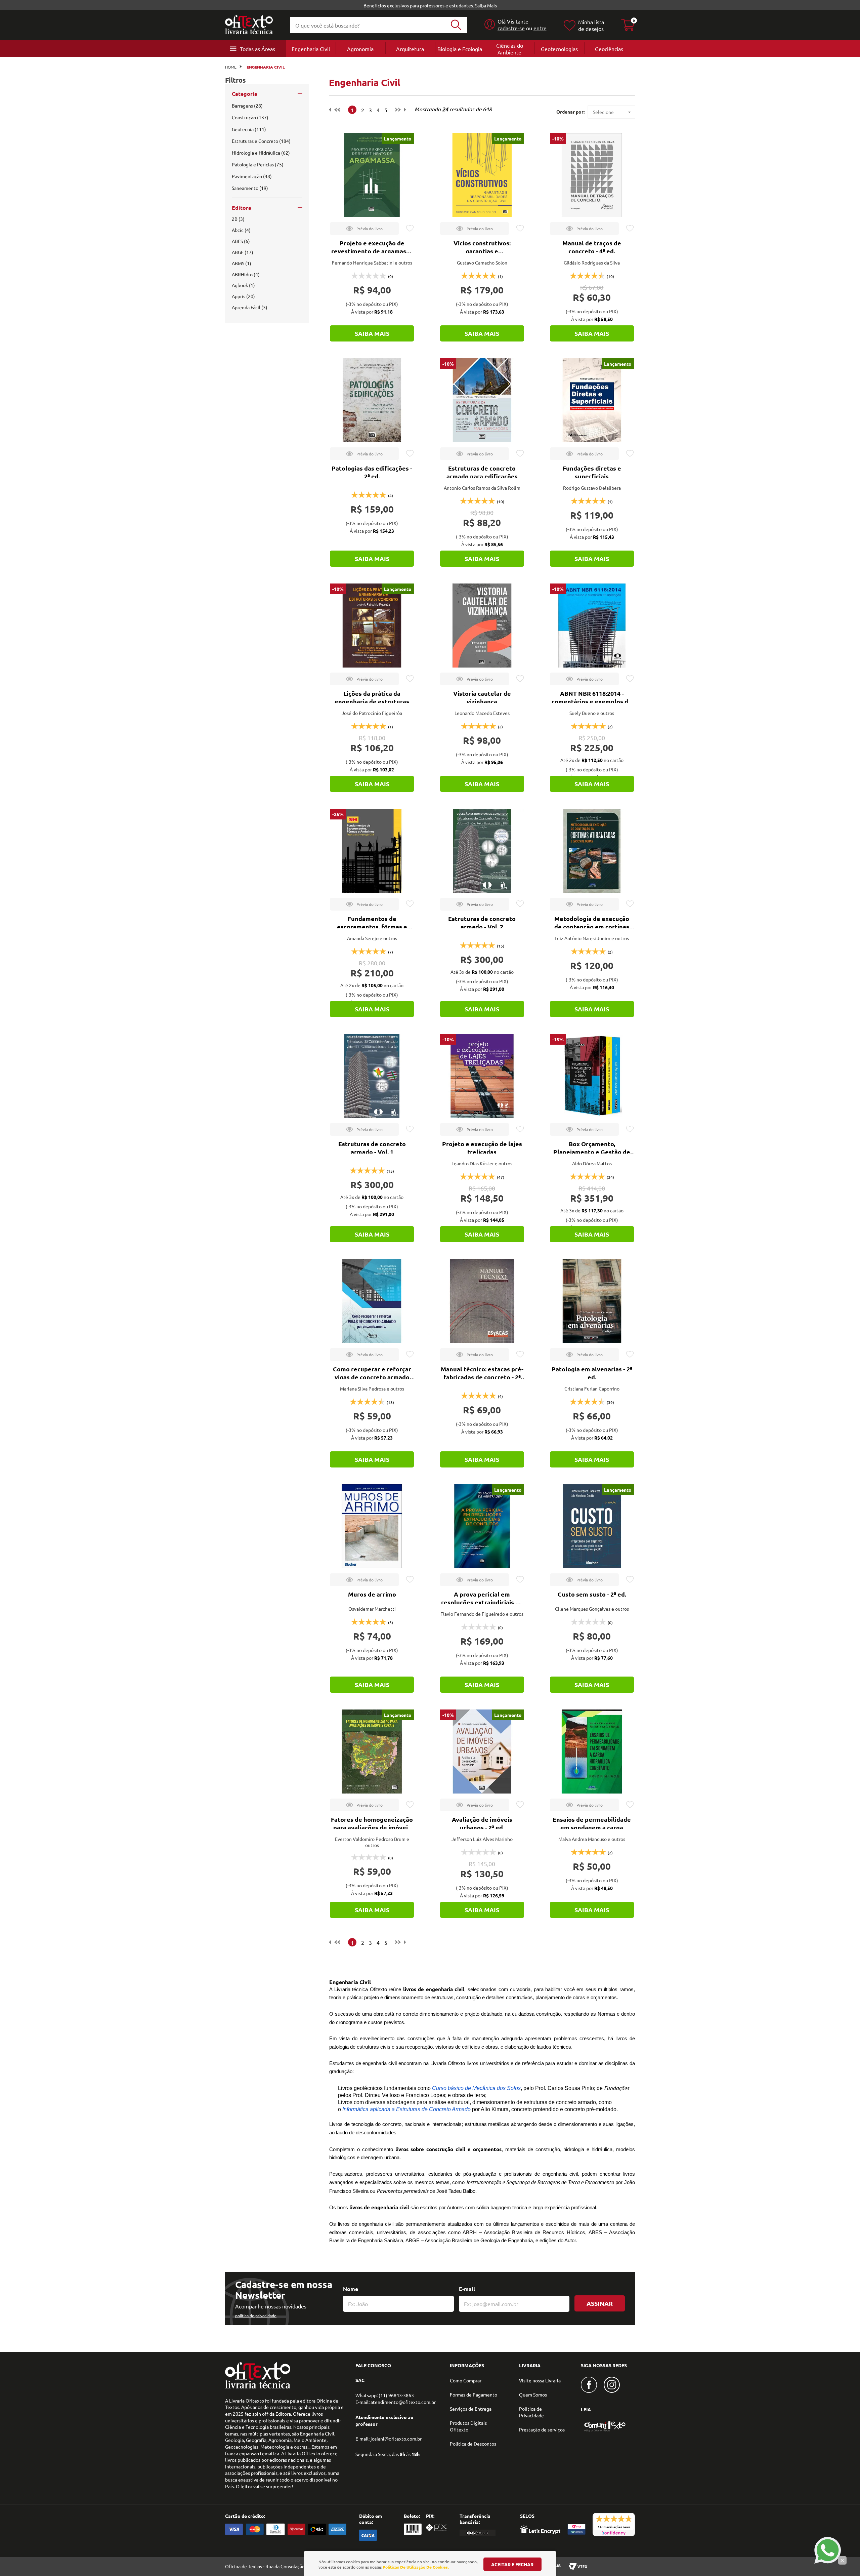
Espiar (364, 229)
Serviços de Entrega (471, 2409)
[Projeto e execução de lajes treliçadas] (482, 1076)
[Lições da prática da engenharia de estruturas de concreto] (372, 626)
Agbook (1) (243, 285)
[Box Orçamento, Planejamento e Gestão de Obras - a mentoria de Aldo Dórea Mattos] (592, 1076)
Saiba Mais (486, 5)
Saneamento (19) (250, 188)
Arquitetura (410, 49)
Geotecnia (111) (249, 129)
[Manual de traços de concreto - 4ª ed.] (592, 175)
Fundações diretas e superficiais (592, 472)
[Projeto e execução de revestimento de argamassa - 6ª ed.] (372, 175)
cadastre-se (511, 28)
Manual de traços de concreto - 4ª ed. (592, 247)
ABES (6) (241, 241)
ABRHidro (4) (246, 274)
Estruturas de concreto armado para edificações (482, 472)
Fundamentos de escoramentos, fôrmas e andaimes (372, 927)
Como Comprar (466, 2380)
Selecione (603, 112)
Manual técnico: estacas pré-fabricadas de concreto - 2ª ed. (482, 1377)
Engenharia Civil (311, 49)
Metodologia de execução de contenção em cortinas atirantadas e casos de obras (592, 927)
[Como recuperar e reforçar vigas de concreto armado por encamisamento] (372, 1301)
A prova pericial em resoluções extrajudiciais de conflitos (482, 1602)
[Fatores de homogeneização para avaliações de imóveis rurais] (372, 1752)
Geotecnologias (559, 49)
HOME (231, 67)
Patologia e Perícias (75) (258, 164)
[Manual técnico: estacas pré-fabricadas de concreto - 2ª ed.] (482, 1301)
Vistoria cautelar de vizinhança (482, 697)
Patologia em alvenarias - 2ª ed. (592, 1373)
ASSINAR (600, 2303)
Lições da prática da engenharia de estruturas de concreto (372, 701)
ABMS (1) (242, 263)
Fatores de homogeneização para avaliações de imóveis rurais (372, 1827)
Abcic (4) (241, 230)
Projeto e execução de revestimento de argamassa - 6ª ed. (372, 251)
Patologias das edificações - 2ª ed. (372, 472)
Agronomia (360, 49)
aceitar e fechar (512, 2564)
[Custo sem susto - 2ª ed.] (592, 1526)
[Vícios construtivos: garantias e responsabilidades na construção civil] (482, 175)
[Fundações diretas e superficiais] (592, 400)
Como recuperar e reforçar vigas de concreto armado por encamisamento (372, 1377)
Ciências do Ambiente (510, 49)
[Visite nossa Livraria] (258, 2387)
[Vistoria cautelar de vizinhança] (482, 626)
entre (540, 28)
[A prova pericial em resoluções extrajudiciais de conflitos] (482, 1526)
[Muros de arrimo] (372, 1526)
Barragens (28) (247, 106)
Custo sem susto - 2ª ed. (592, 1594)
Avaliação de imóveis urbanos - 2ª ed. (482, 1823)
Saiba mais (372, 333)
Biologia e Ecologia (460, 49)
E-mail (467, 2289)
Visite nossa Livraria (540, 2380)
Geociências (609, 49)
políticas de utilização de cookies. (416, 2567)
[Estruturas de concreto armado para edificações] (482, 400)
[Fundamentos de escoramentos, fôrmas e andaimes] (372, 851)
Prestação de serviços (542, 2429)
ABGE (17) (243, 252)
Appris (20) (243, 296)
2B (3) (238, 219)
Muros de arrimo (372, 1594)
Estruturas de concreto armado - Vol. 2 (482, 922)
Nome (351, 2289)
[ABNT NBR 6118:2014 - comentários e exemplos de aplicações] (592, 626)
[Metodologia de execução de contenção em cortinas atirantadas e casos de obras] (592, 851)
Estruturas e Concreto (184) (261, 141)
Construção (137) (250, 117)
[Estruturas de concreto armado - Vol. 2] (482, 851)
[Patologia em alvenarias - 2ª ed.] (592, 1301)
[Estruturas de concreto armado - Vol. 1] (372, 1076)
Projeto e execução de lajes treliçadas (482, 1148)
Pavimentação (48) (252, 176)
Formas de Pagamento (474, 2394)
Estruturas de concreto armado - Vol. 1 (372, 1148)
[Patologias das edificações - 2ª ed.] (372, 400)
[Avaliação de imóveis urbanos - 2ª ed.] (482, 1752)
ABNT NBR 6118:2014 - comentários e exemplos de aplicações (592, 701)
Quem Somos (533, 2394)
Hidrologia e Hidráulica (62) (261, 153)
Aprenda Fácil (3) (250, 307)
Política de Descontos (473, 2444)
